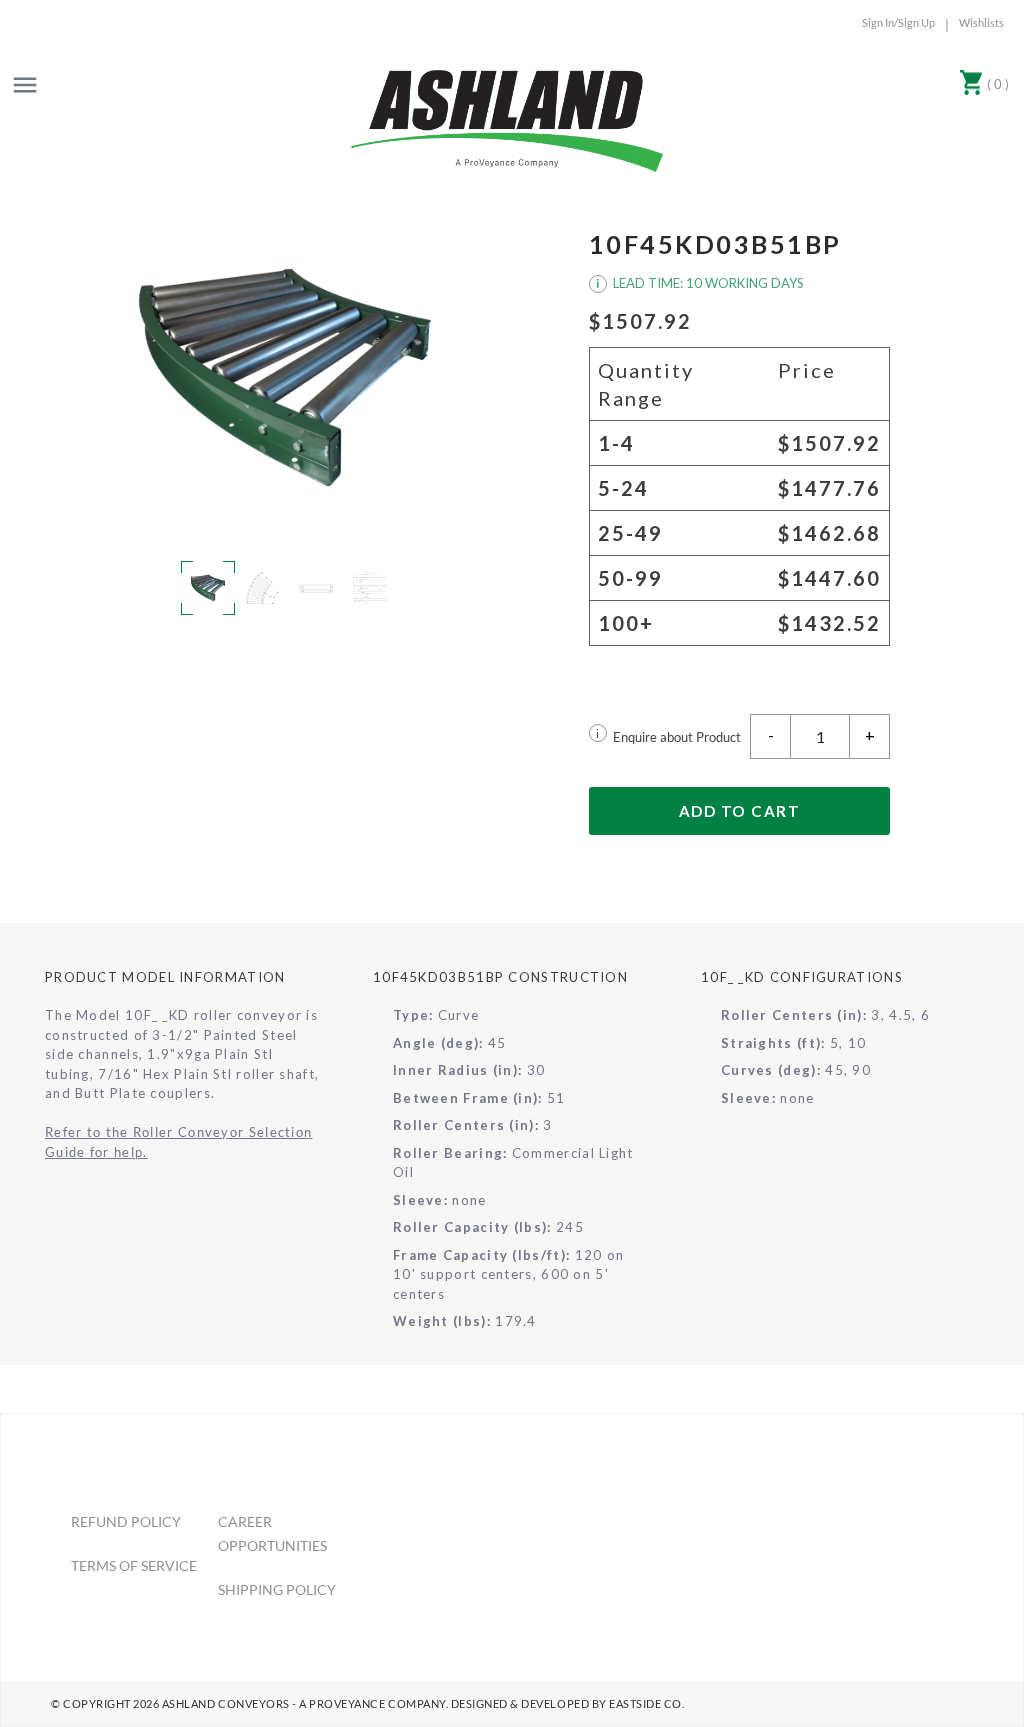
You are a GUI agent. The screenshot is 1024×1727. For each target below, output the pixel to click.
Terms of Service (134, 1565)
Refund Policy (126, 1521)
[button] (285, 378)
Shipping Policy (277, 1589)
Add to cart (740, 811)
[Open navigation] (25, 85)
